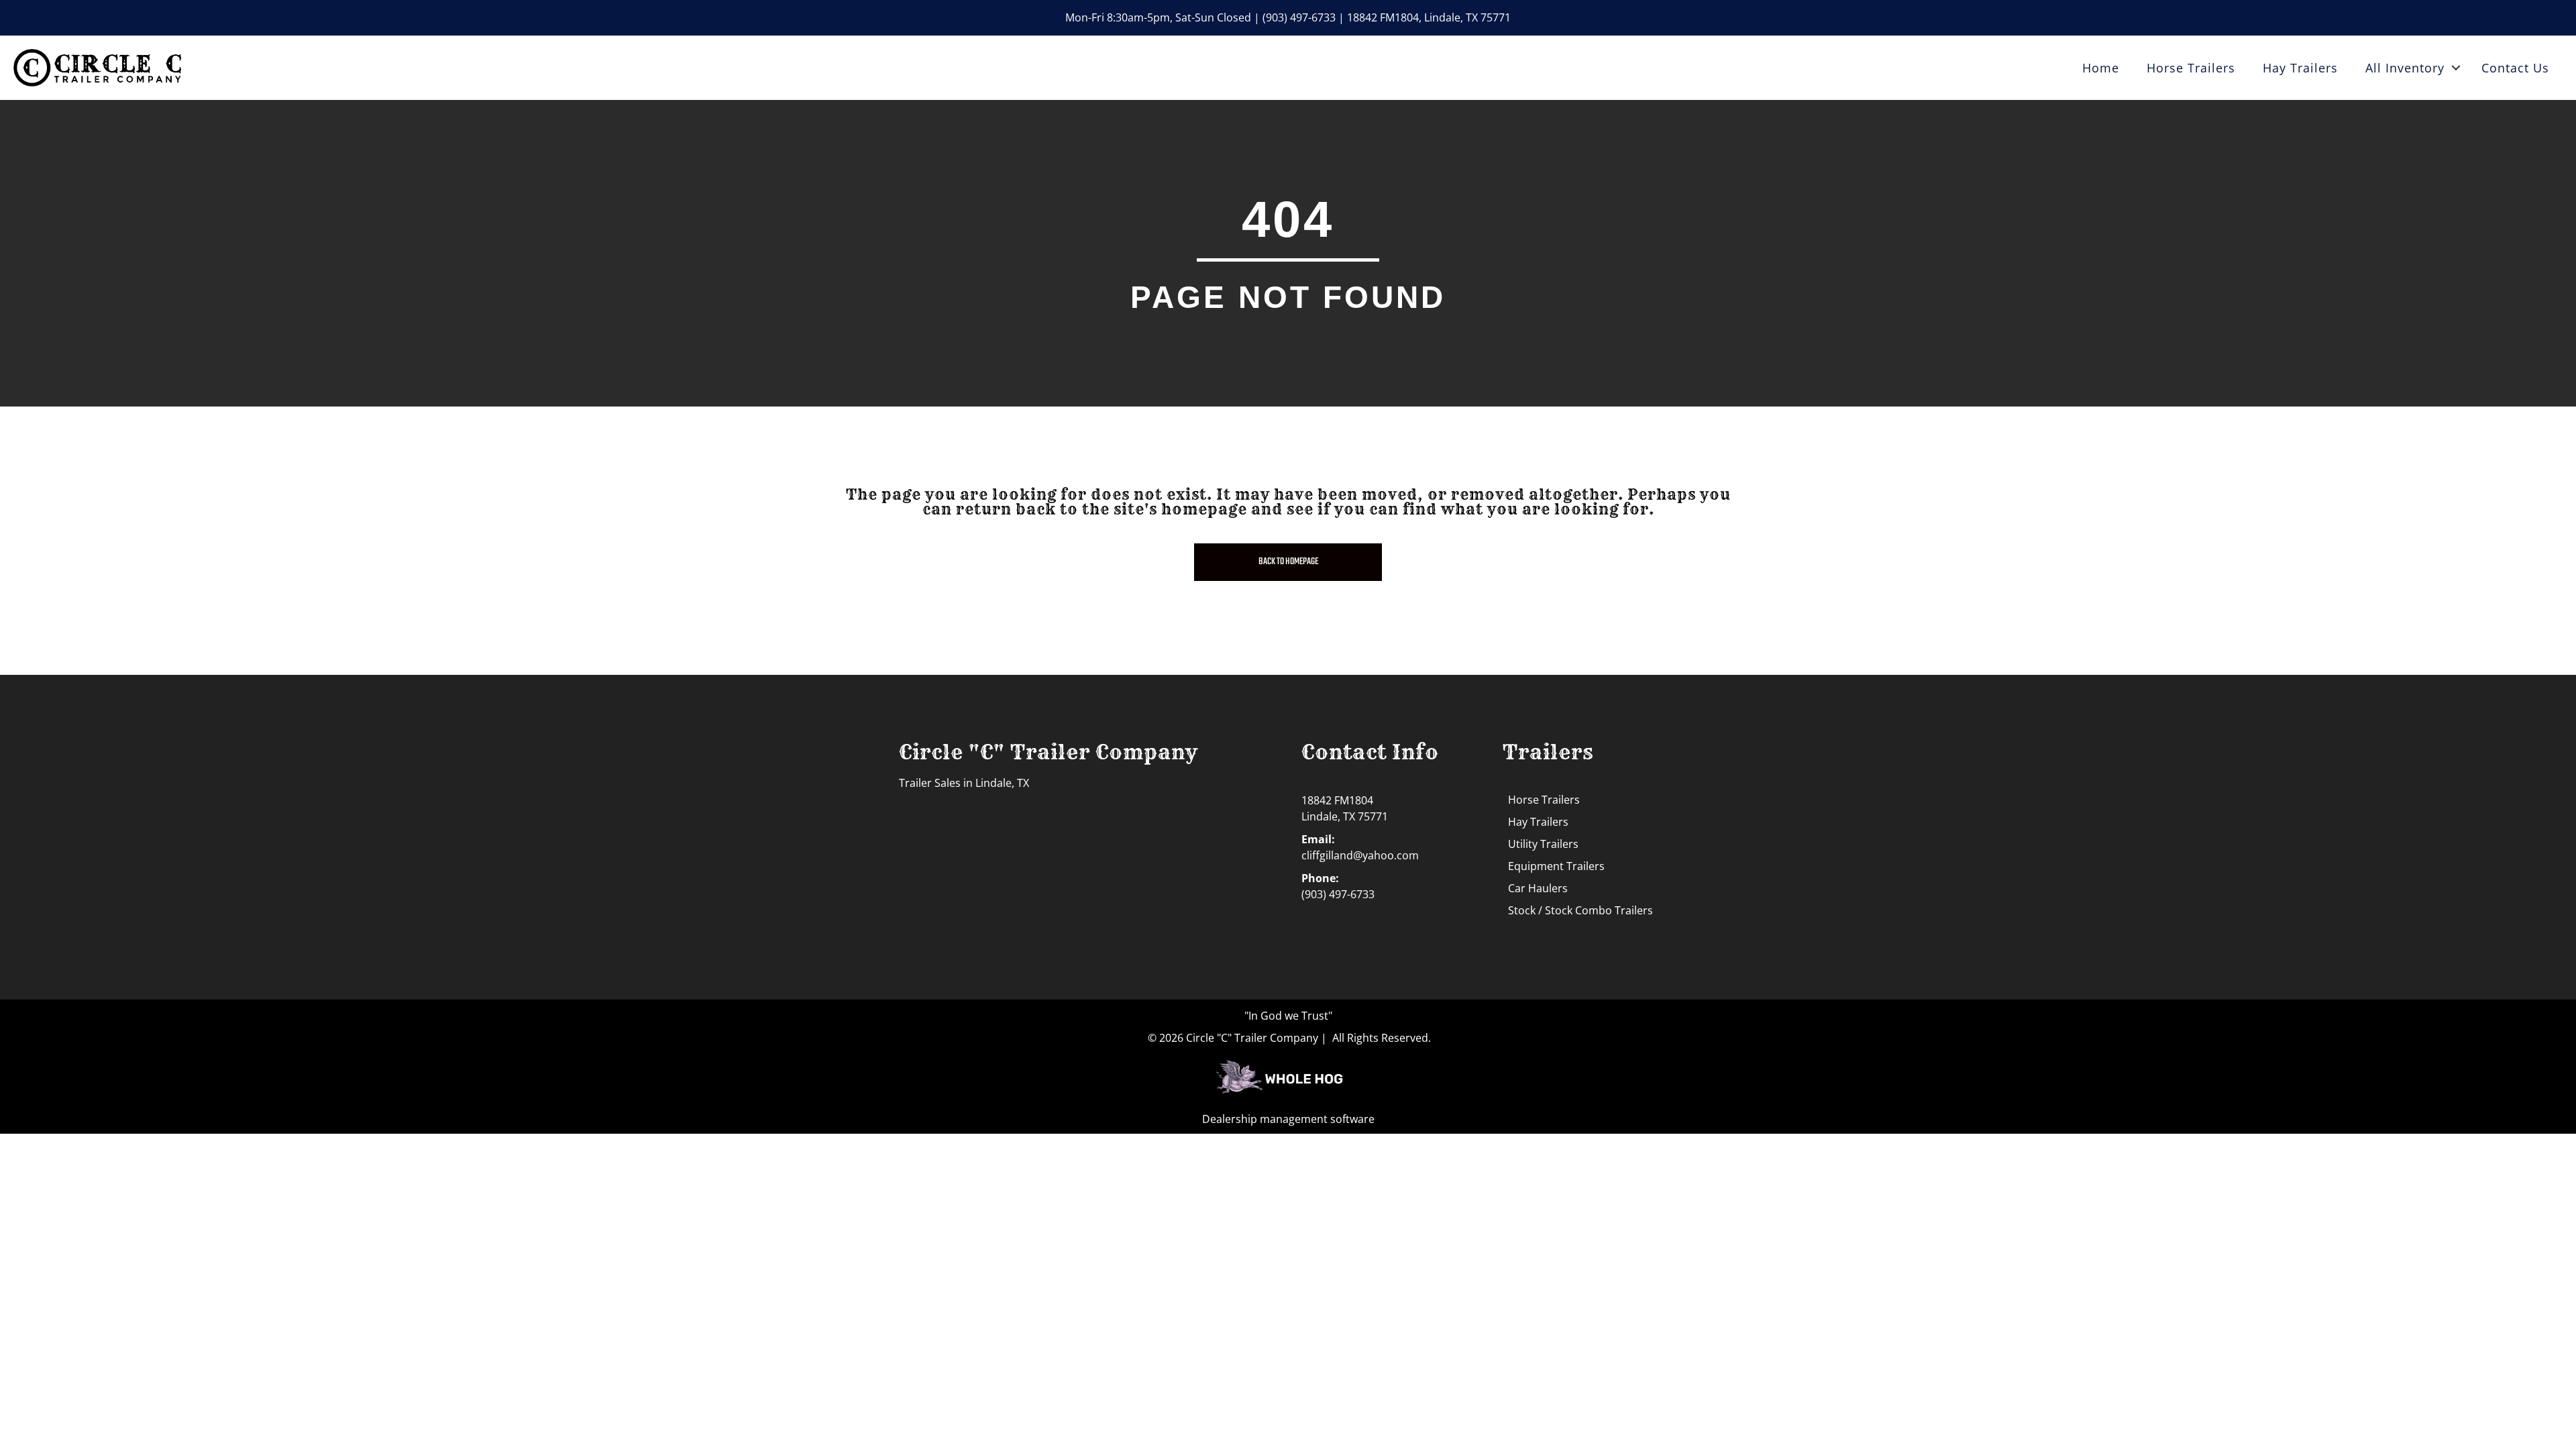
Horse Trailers (2191, 68)
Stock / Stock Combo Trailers (1580, 910)
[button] (2456, 68)
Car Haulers (1538, 888)
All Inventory (2405, 68)
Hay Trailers (2300, 68)
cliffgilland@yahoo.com (1360, 855)
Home (2101, 68)
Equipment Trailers (1556, 866)
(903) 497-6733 (1299, 17)
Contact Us (2515, 68)
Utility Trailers (1543, 844)
